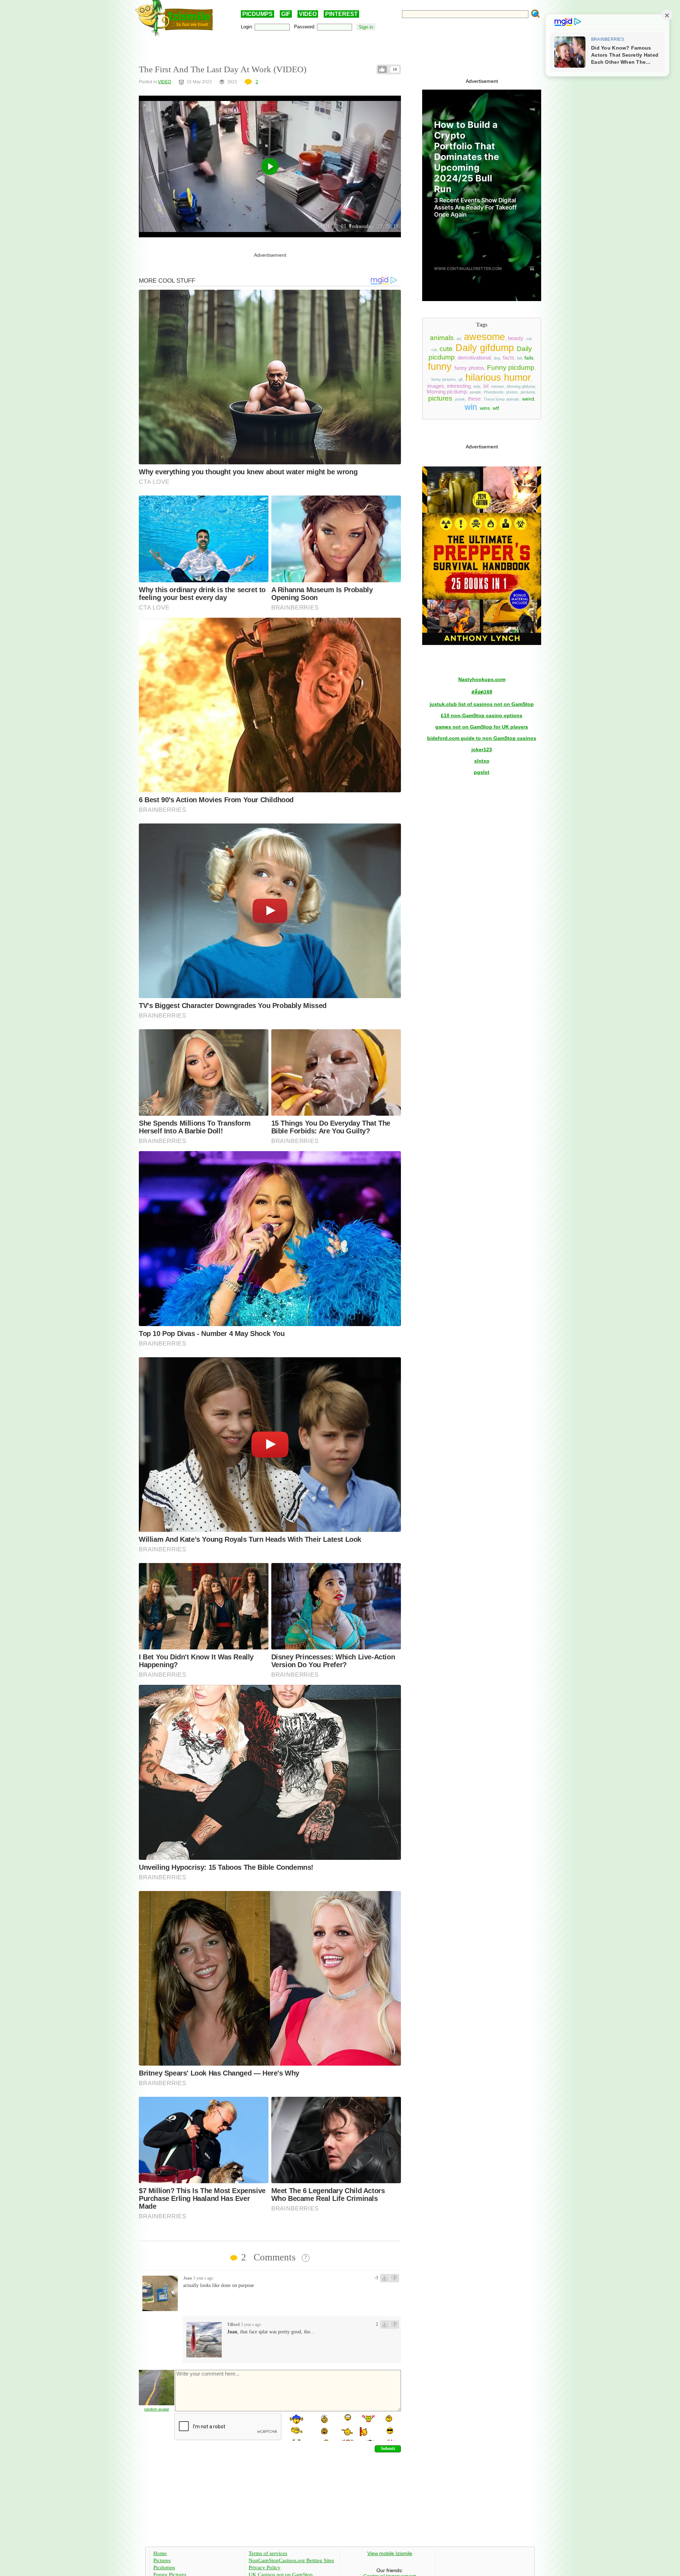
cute (446, 349)
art (459, 339)
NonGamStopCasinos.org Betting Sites (291, 2560)
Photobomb (494, 392)
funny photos (469, 368)
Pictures (162, 2560)
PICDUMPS (257, 14)
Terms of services (268, 2553)
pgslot (482, 772)
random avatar (157, 2409)
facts (509, 358)
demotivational (474, 358)
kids (477, 386)
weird (528, 399)
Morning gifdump (521, 386)
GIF (286, 14)
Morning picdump (447, 392)
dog (497, 358)
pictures (440, 398)
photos (512, 392)
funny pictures (444, 379)
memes (498, 386)
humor (517, 378)
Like (382, 69)
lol (486, 386)
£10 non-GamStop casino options (482, 715)
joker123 (482, 749)
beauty (516, 338)
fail (519, 358)
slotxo (482, 761)
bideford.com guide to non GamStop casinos (482, 738)
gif (461, 379)
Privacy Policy (265, 2567)
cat (434, 350)
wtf (496, 408)
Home (160, 2553)
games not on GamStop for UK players (482, 727)
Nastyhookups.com (482, 679)
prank (460, 399)
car (529, 339)
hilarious (483, 378)
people (475, 392)
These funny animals (501, 399)
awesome (484, 337)
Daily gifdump (485, 348)
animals (442, 338)
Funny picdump (511, 367)
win (471, 407)
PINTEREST (341, 14)
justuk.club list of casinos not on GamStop (482, 704)
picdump (528, 392)
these (474, 399)
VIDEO (308, 14)
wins (485, 408)
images (436, 386)
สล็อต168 (482, 692)
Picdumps (164, 2567)
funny (440, 367)
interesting (459, 386)
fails (529, 358)
